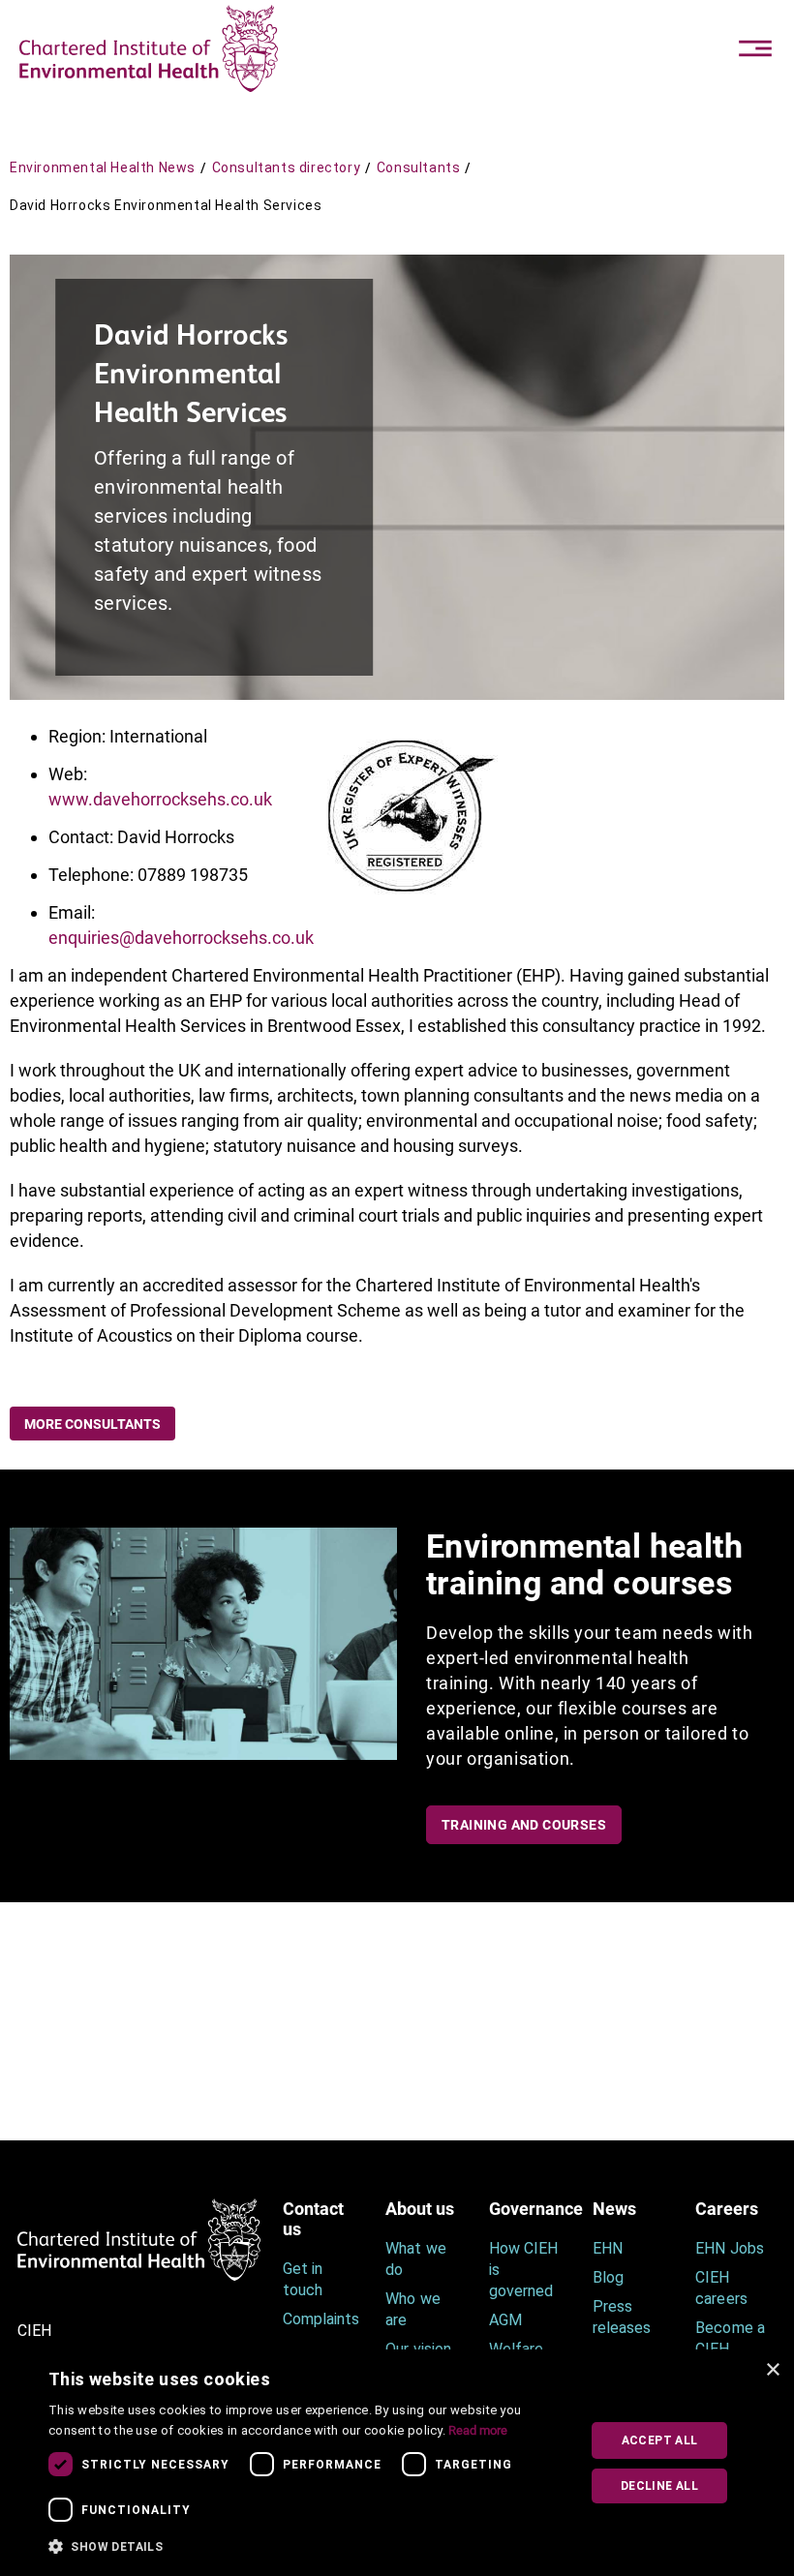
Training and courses (524, 1825)
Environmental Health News (103, 167)
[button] (306, 2547)
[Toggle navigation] (755, 48)
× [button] (772, 2370)
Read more (478, 2430)
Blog (608, 2277)
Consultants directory (287, 167)
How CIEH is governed (523, 2270)
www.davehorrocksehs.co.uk (160, 799)
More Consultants (92, 1424)
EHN (608, 2248)
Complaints (320, 2319)
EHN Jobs (729, 2248)
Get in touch (303, 2279)
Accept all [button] (660, 2440)
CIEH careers (721, 2288)
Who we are (412, 2309)
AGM (505, 2320)
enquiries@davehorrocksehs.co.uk (181, 938)
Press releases (622, 2317)
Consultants (419, 167)
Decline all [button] (659, 2486)
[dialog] (397, 2463)
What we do (415, 2259)
